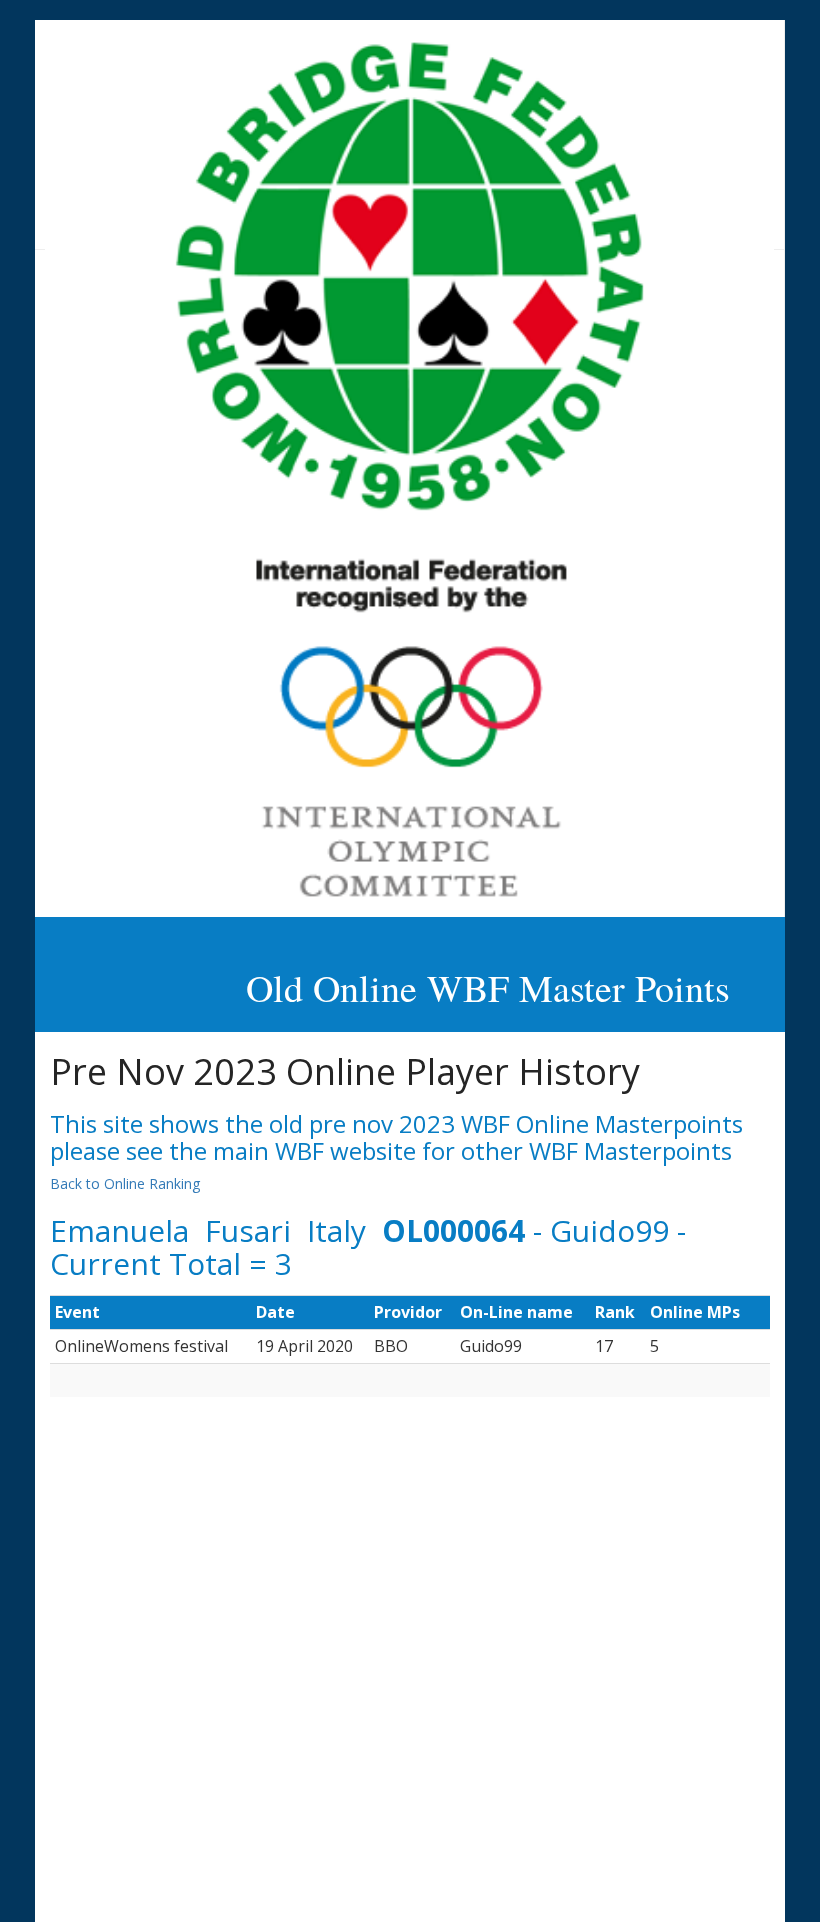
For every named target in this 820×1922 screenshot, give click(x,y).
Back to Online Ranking (125, 1183)
